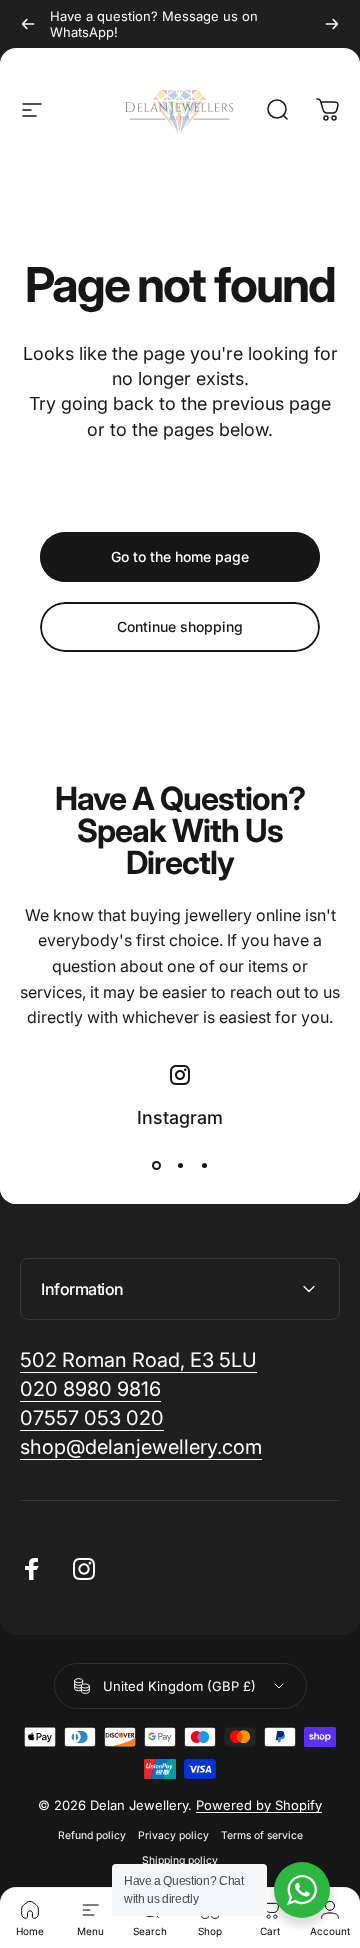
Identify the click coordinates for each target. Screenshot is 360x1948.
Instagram (180, 1117)
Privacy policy (173, 1835)
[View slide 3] (204, 1165)
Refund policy (92, 1835)
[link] (141, 1447)
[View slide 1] (156, 1165)
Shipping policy (180, 1860)
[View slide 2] (180, 1165)
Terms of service (262, 1835)
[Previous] (28, 24)
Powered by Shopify (259, 1805)
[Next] (332, 24)
